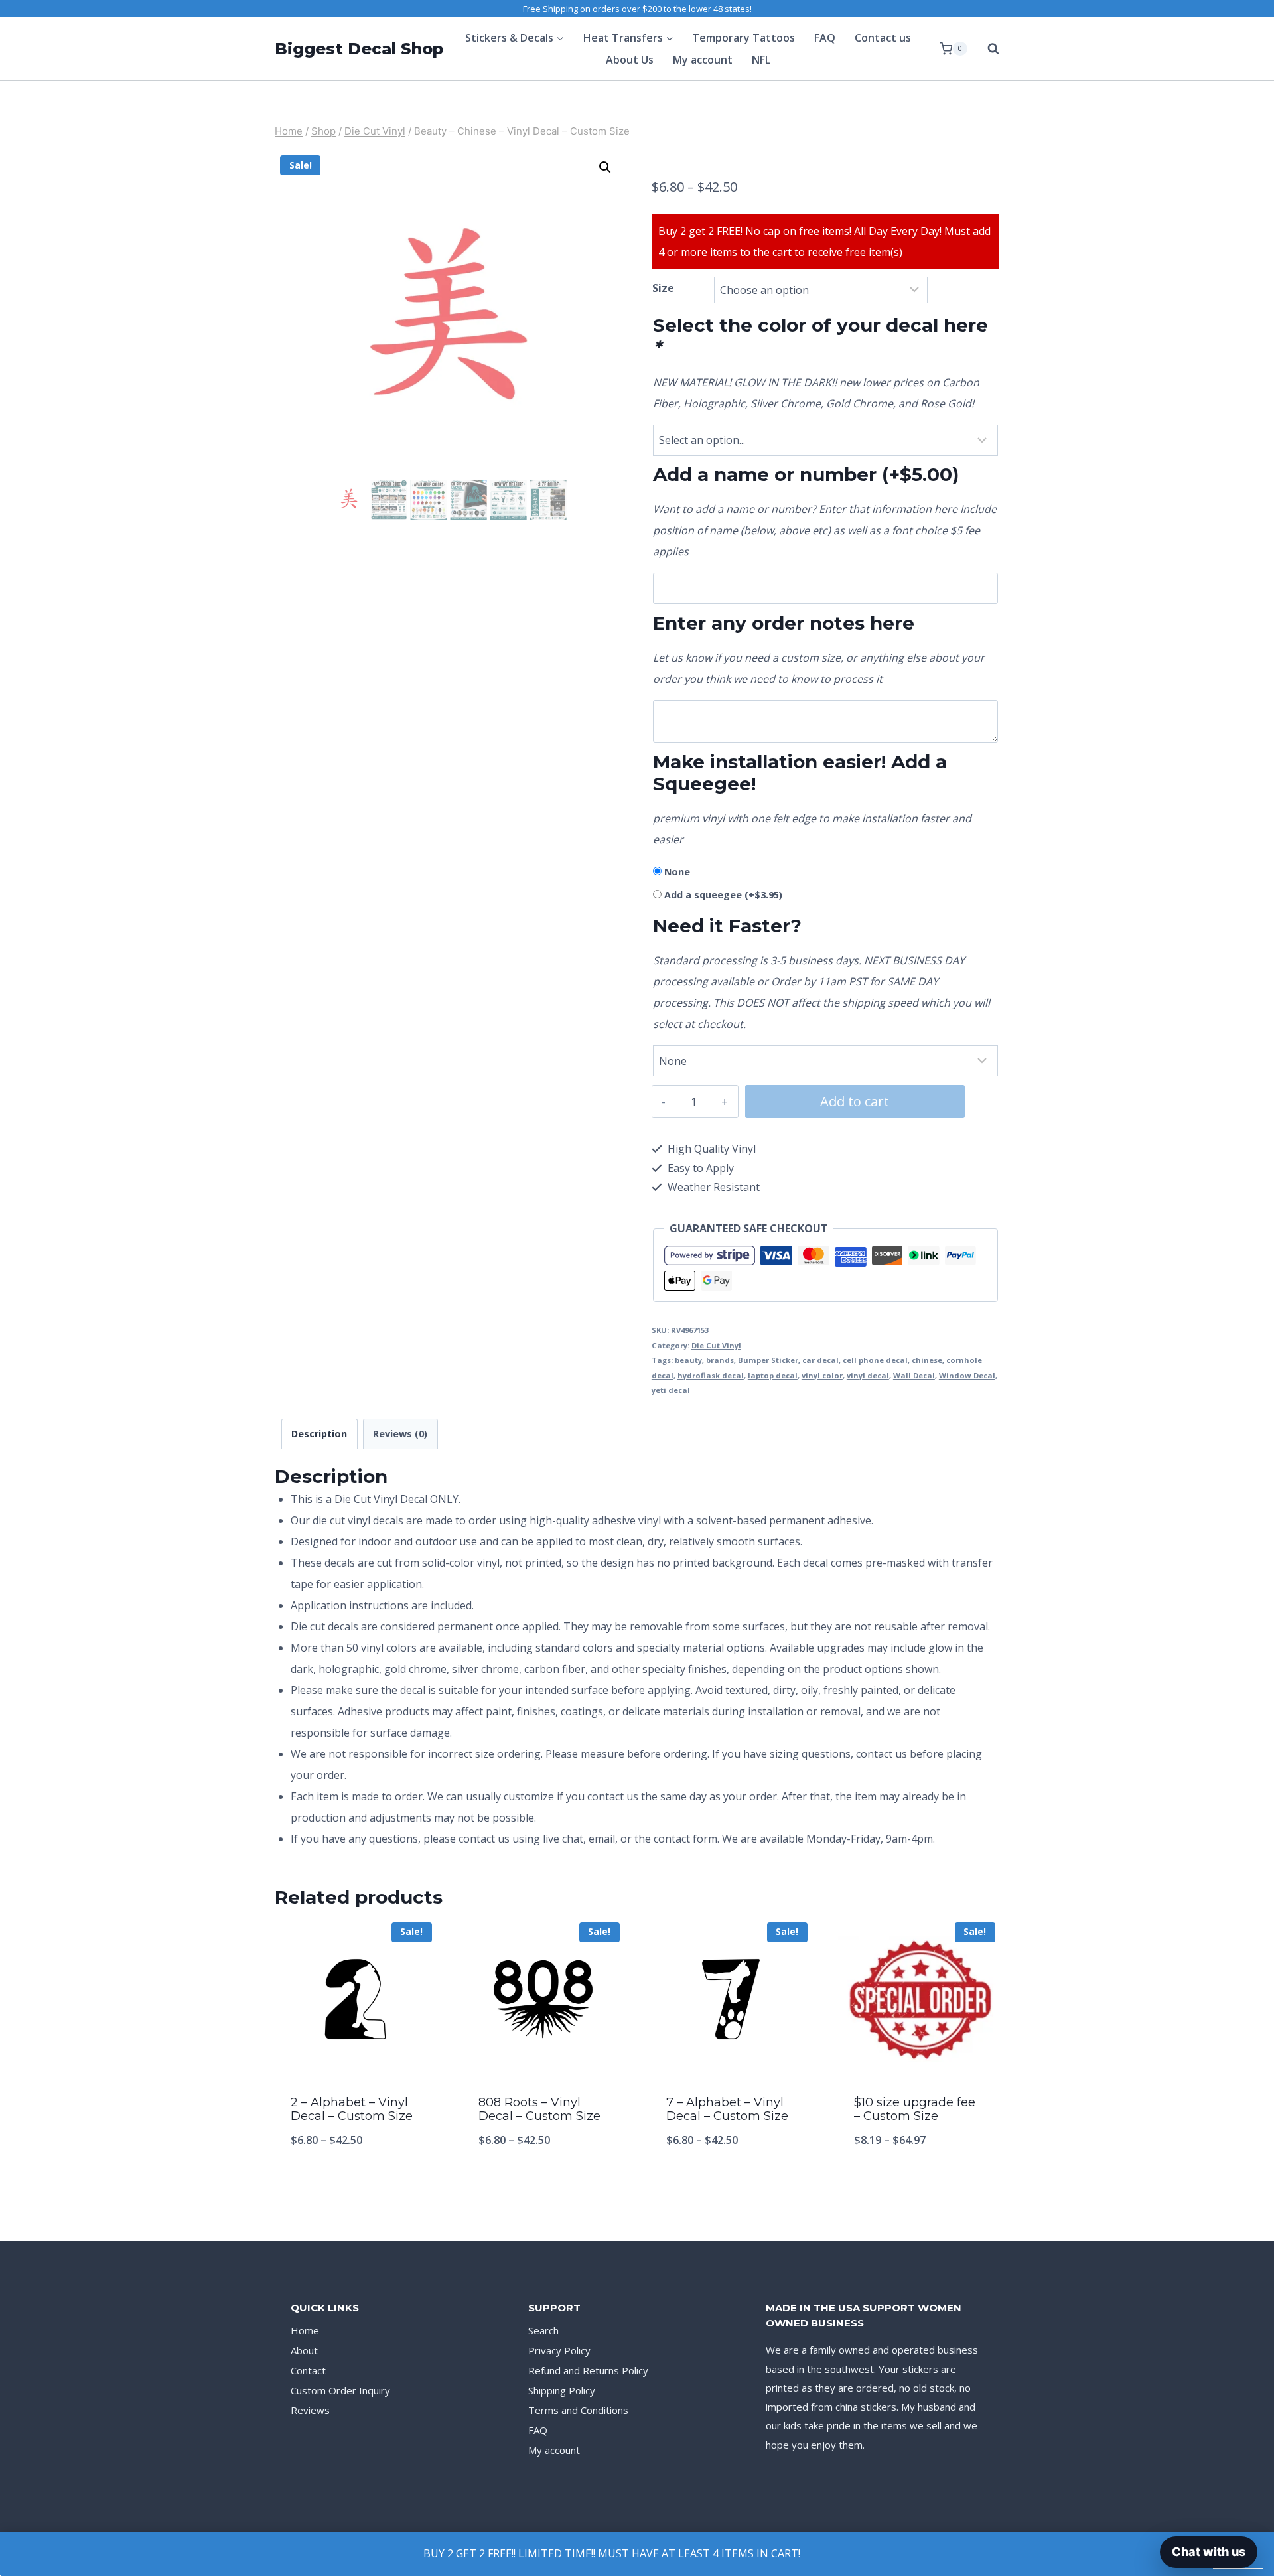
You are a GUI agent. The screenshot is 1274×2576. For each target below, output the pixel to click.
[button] (605, 167)
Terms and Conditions (578, 2410)
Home (305, 2330)
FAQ (825, 38)
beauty (688, 1360)
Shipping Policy (562, 2390)
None (677, 872)
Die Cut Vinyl (716, 1345)
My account (703, 60)
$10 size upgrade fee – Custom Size (915, 2110)
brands (720, 1360)
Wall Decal (914, 1375)
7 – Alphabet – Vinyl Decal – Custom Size (727, 2110)
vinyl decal (868, 1375)
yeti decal (671, 1390)
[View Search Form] (987, 49)
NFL (761, 60)
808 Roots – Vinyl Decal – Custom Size (539, 2110)
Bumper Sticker (768, 1360)
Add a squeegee (723, 895)
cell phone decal (875, 1360)
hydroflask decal (711, 1375)
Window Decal (967, 1375)
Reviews (310, 2410)
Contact (308, 2370)
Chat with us (1209, 2552)
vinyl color (822, 1375)
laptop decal (773, 1375)
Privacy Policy (559, 2350)
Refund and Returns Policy (588, 2370)
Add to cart (855, 1101)
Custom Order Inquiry (340, 2390)
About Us (630, 60)
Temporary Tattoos (743, 38)
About (304, 2350)
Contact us (883, 38)
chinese (927, 1360)
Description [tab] (319, 1434)
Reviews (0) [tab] (400, 1434)
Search (543, 2330)
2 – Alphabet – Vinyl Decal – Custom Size (352, 2110)
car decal (820, 1360)
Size (663, 288)
